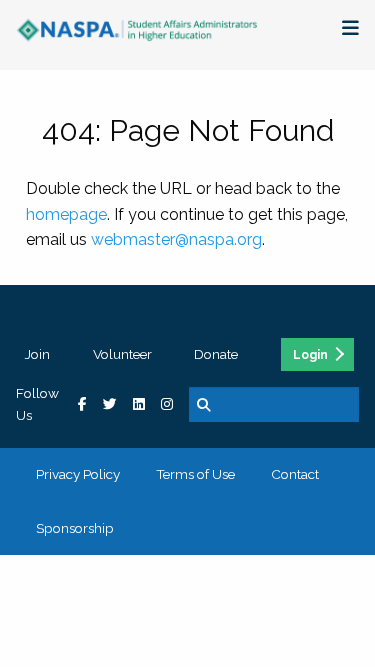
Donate (216, 354)
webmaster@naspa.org (176, 239)
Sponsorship (75, 528)
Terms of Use (195, 474)
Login (310, 355)
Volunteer (122, 354)
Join (37, 354)
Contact (295, 474)
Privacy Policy (78, 474)
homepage (66, 214)
